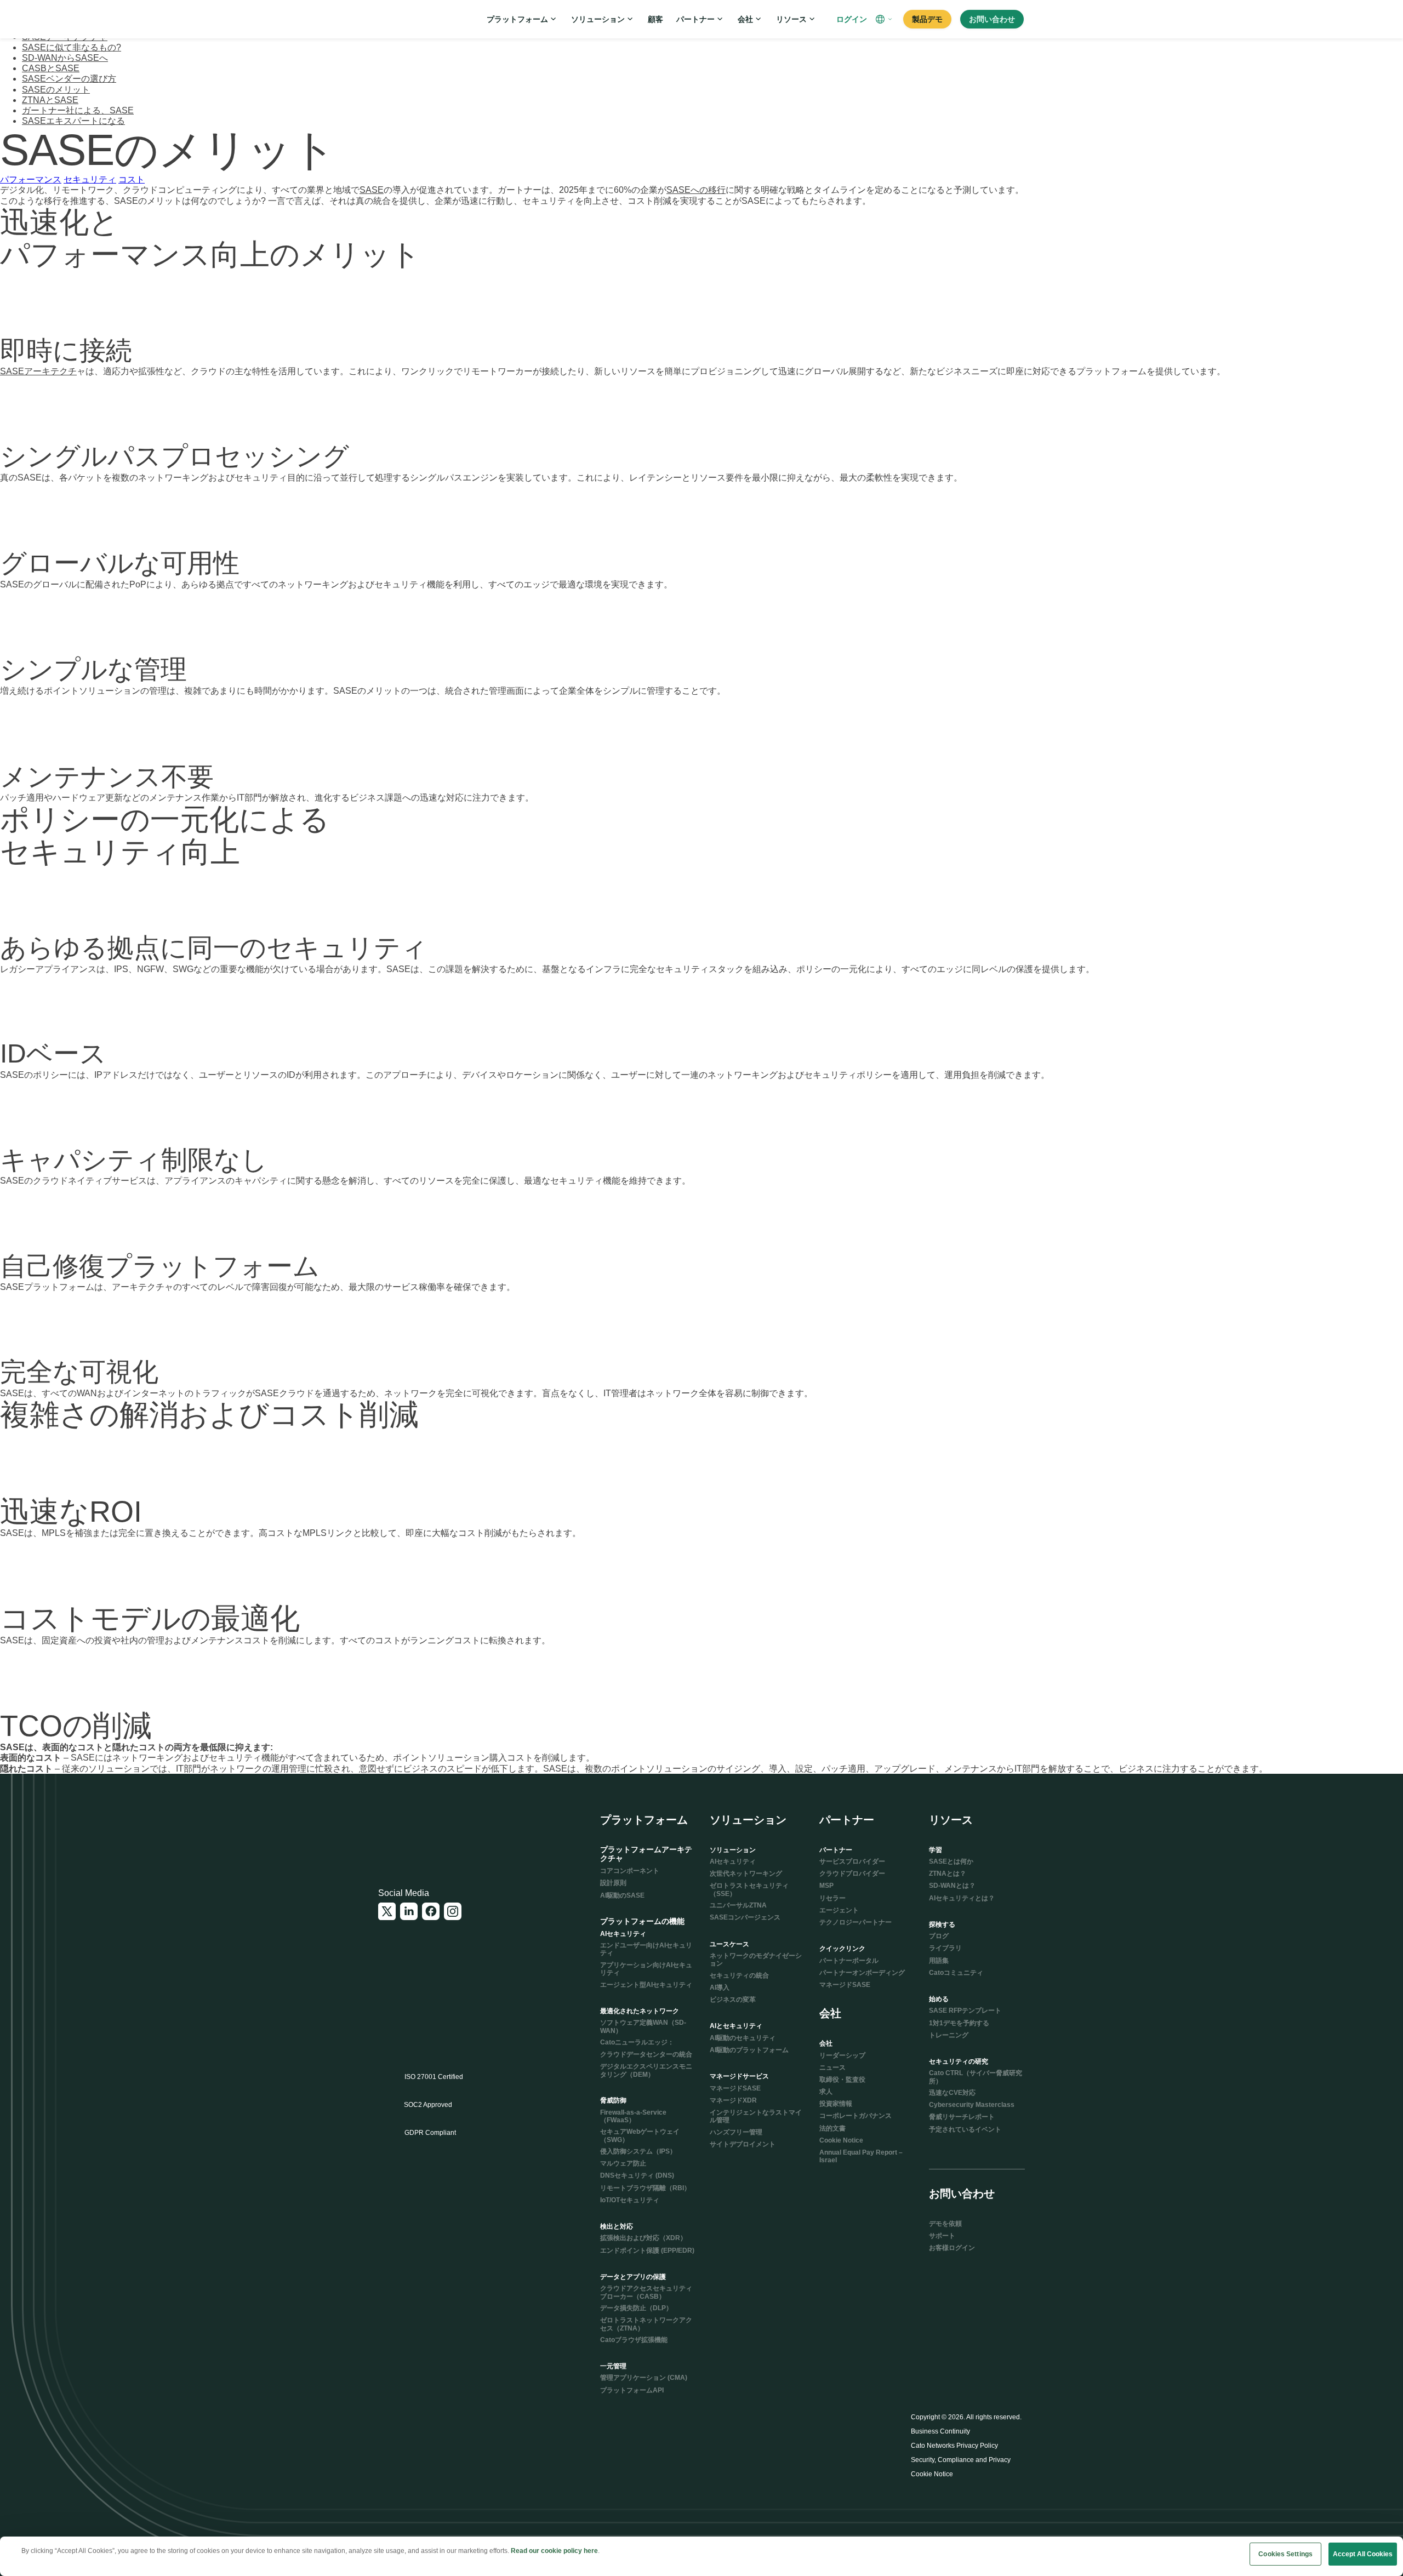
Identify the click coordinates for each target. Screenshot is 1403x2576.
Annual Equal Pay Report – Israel (861, 2156)
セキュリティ (90, 179)
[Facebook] (431, 1911)
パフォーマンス (31, 179)
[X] (387, 1911)
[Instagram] (453, 1911)
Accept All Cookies (1363, 2554)
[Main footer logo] (431, 1829)
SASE (372, 190)
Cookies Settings (1285, 2554)
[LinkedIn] (409, 1911)
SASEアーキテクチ (38, 371)
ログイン (852, 19)
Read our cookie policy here (554, 2551)
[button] (885, 19)
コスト (132, 179)
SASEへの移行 (696, 190)
